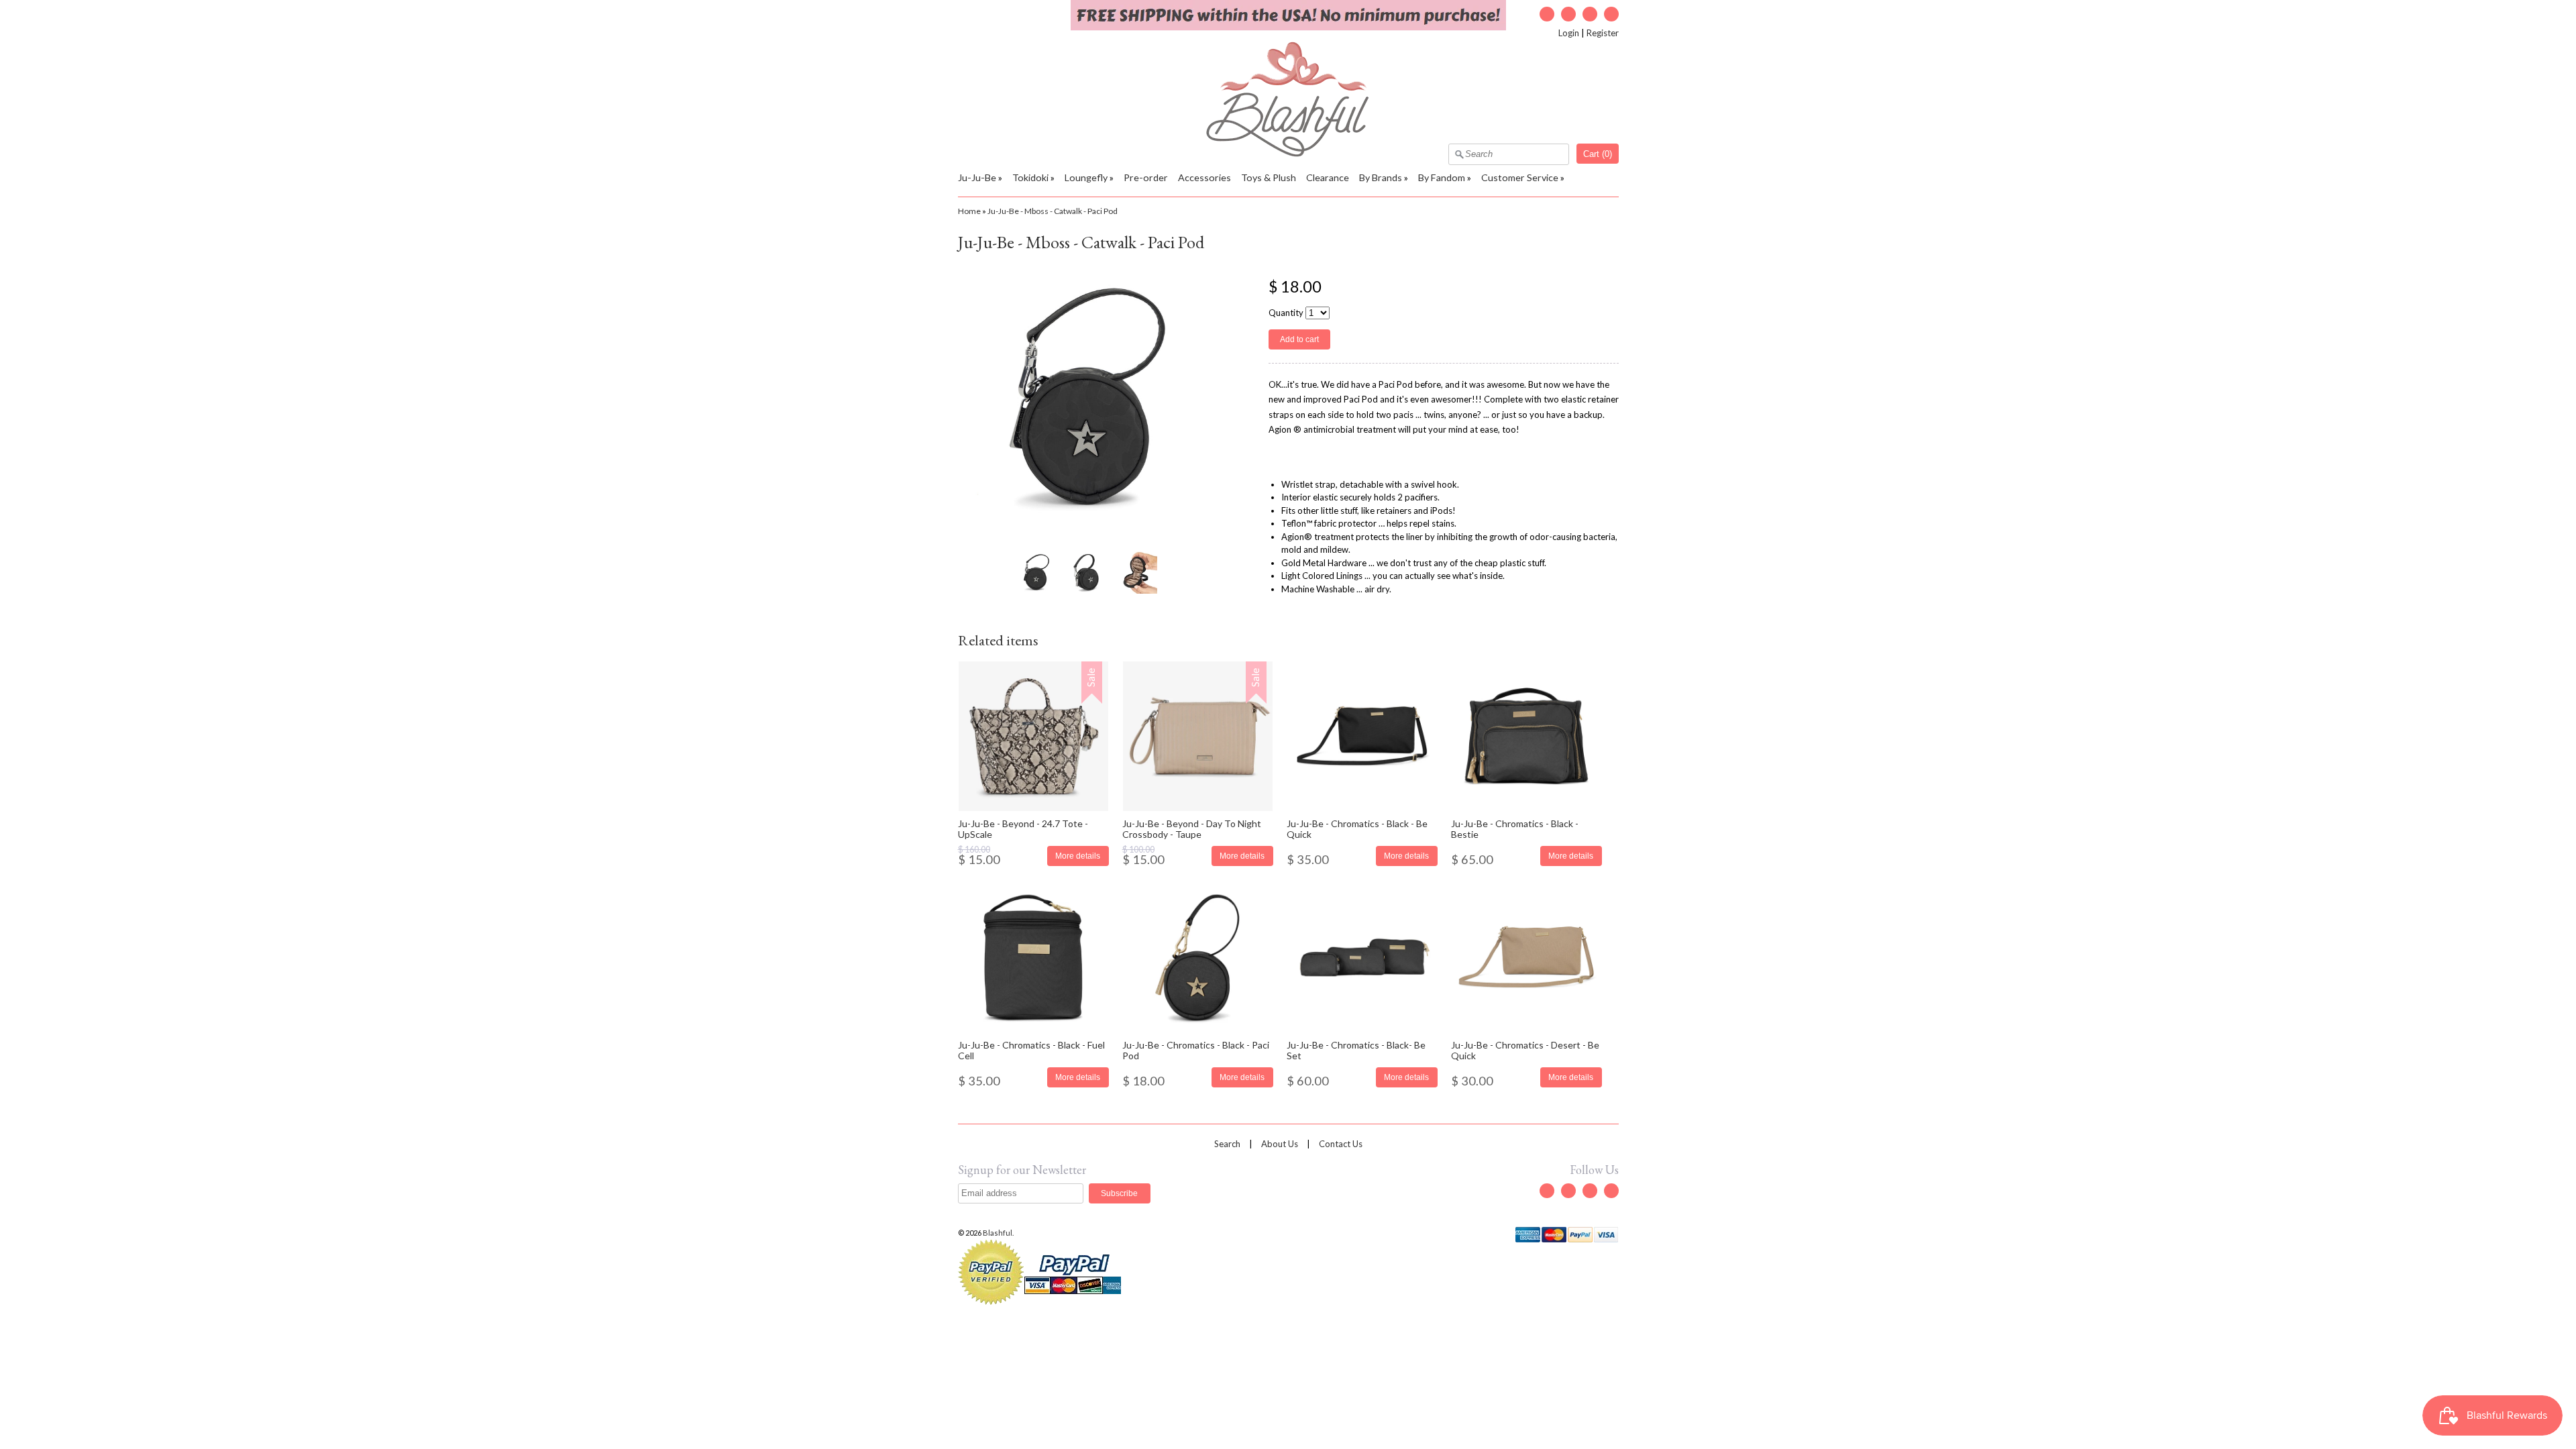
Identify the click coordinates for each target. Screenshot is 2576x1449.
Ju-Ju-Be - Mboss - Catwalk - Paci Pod (1053, 211)
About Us (1280, 1144)
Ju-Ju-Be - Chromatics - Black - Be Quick (1357, 828)
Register (1603, 33)
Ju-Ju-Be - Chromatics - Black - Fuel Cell (1031, 1050)
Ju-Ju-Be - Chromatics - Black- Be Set (1356, 1050)
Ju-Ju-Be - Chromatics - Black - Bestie (1515, 828)
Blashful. (999, 1233)
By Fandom (1442, 177)
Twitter (1547, 14)
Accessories (1204, 177)
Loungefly (1086, 177)
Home (969, 211)
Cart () (1598, 154)
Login (1569, 33)
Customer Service (1520, 177)
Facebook (1568, 14)
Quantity (1286, 313)
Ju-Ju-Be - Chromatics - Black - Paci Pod (1196, 1050)
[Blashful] (1288, 154)
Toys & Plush (1269, 177)
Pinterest (1611, 14)
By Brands (1381, 177)
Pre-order (1146, 177)
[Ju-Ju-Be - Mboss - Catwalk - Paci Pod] (1036, 572)
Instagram (1590, 14)
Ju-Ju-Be (977, 177)
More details (1078, 856)
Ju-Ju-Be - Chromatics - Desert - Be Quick (1525, 1050)
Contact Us (1341, 1144)
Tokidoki (1030, 177)
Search (1227, 1144)
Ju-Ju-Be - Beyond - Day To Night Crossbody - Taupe (1192, 828)
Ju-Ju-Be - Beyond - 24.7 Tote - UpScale (1023, 828)
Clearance (1328, 177)
